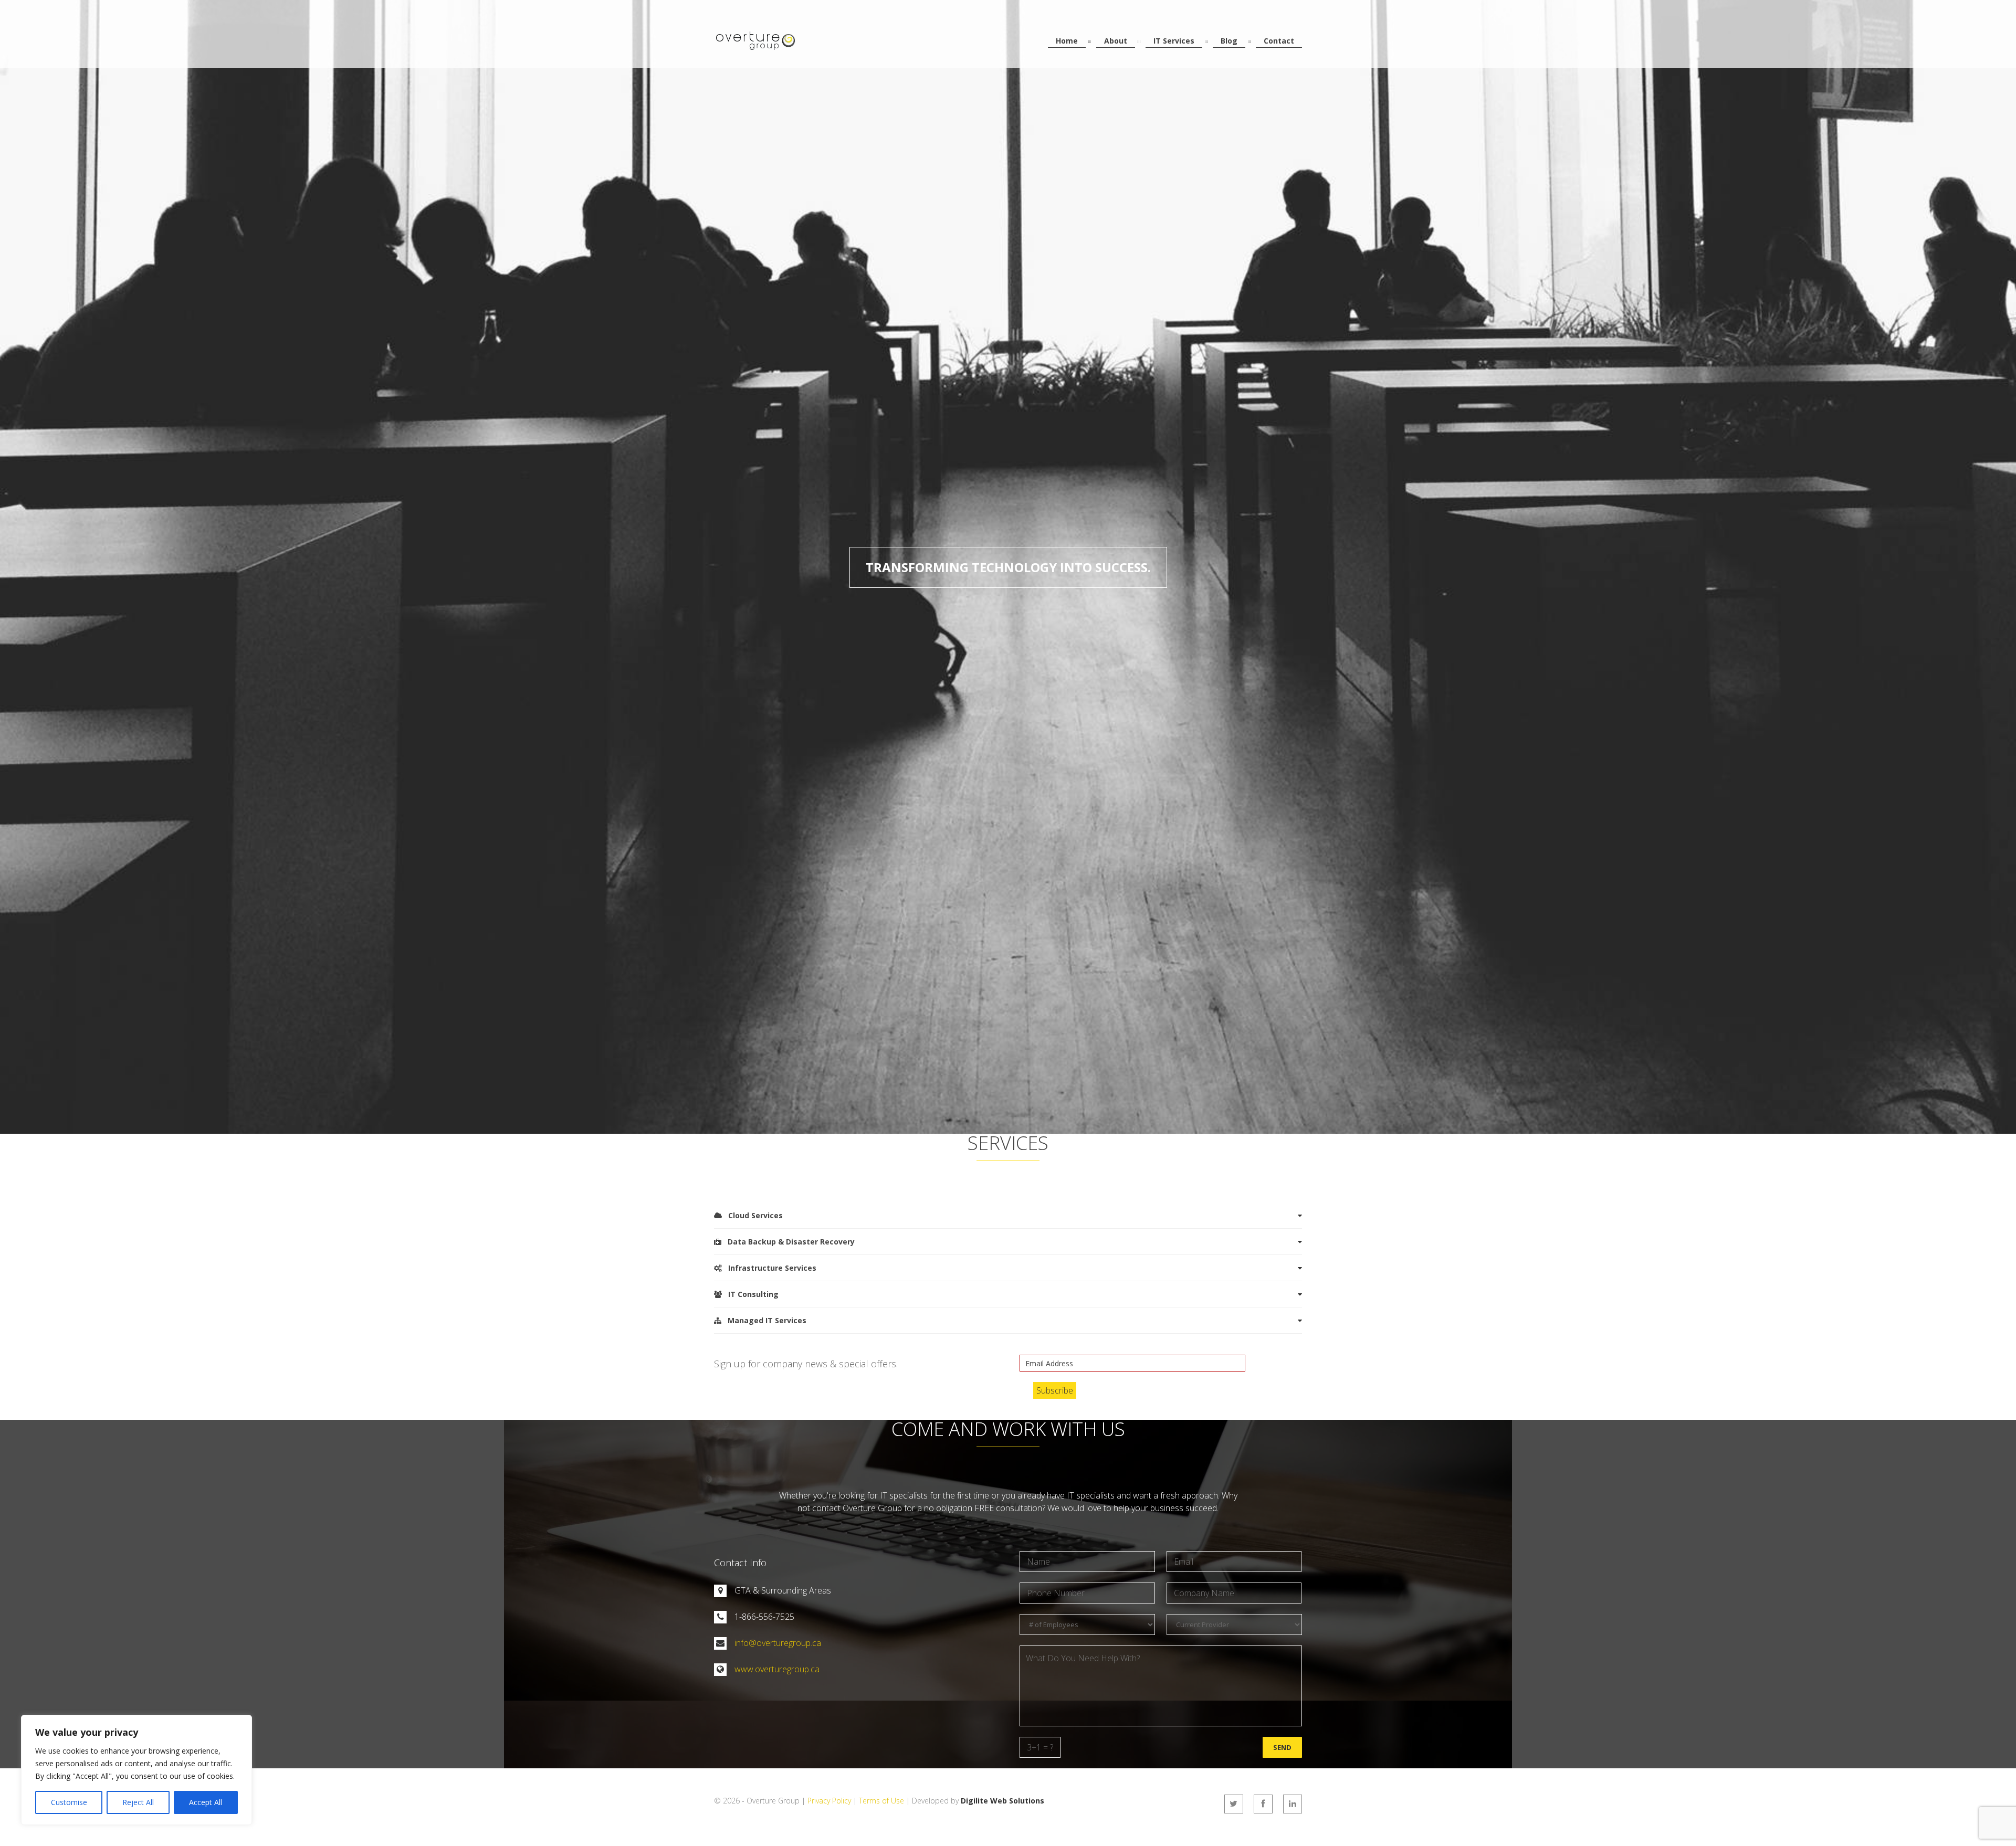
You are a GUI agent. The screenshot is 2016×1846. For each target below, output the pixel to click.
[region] (136, 1770)
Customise (69, 1802)
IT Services (1174, 41)
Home (1067, 41)
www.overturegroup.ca (777, 1669)
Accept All (206, 1802)
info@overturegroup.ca (778, 1643)
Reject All (138, 1802)
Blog (1229, 41)
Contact (1279, 41)
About (1116, 41)
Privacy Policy (829, 1801)
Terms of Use (881, 1801)
